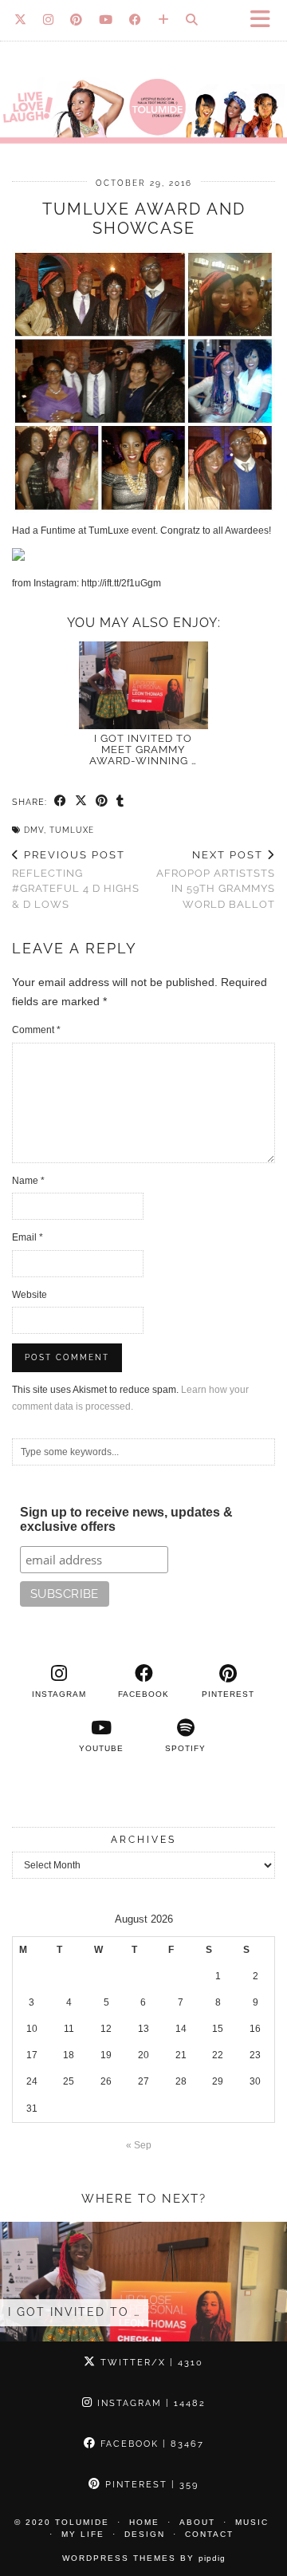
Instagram (149, 2403)
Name (28, 1181)
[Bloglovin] (164, 20)
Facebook (150, 2444)
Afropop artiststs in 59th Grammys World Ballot (216, 880)
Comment (36, 1030)
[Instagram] (49, 20)
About (197, 2522)
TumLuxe (72, 830)
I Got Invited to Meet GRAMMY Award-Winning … (143, 750)
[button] (265, 20)
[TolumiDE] (143, 79)
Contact (209, 2534)
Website (29, 1295)
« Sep (139, 2145)
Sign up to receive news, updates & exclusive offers (126, 1519)
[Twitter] (21, 20)
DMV (34, 830)
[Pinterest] (77, 20)
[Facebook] (136, 20)
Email (28, 1237)
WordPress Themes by (144, 2558)
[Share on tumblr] (120, 802)
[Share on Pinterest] (102, 802)
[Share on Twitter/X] (81, 802)
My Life (83, 2534)
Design (145, 2534)
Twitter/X (150, 2363)
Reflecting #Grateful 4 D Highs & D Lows (76, 880)
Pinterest (150, 2485)
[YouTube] (106, 20)
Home (144, 2522)
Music (252, 2522)
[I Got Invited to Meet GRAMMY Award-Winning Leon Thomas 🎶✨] (143, 685)
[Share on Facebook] (61, 802)
